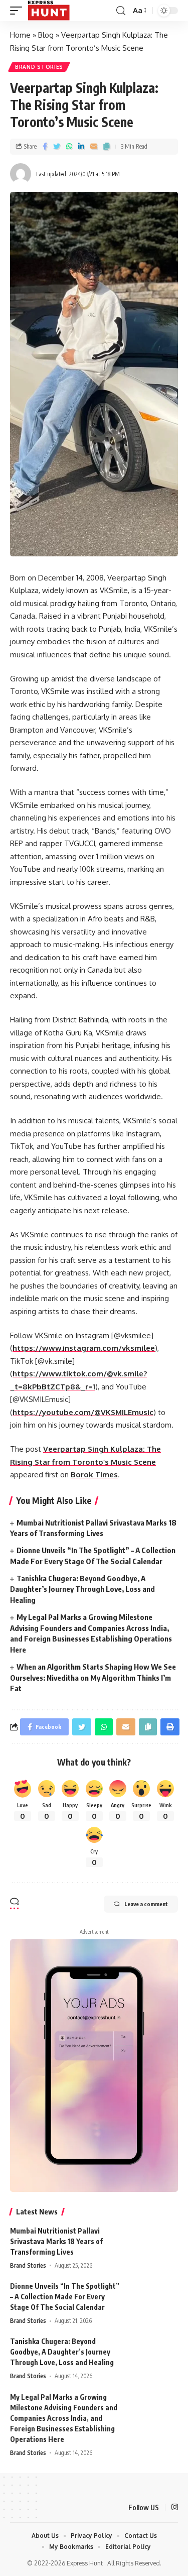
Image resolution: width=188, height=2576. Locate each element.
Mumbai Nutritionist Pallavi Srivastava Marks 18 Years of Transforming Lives (56, 2241)
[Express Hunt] (49, 11)
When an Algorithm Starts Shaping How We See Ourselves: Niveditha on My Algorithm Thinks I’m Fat (93, 1678)
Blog (46, 35)
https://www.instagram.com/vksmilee (84, 1348)
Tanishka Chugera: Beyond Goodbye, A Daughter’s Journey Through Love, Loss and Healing (82, 1589)
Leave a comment (146, 1904)
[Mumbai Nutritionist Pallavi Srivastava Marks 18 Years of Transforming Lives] (153, 2244)
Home (20, 35)
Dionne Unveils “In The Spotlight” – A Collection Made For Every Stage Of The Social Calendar (65, 2297)
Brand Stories (39, 67)
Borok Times (94, 1475)
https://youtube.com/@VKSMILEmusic (83, 1412)
